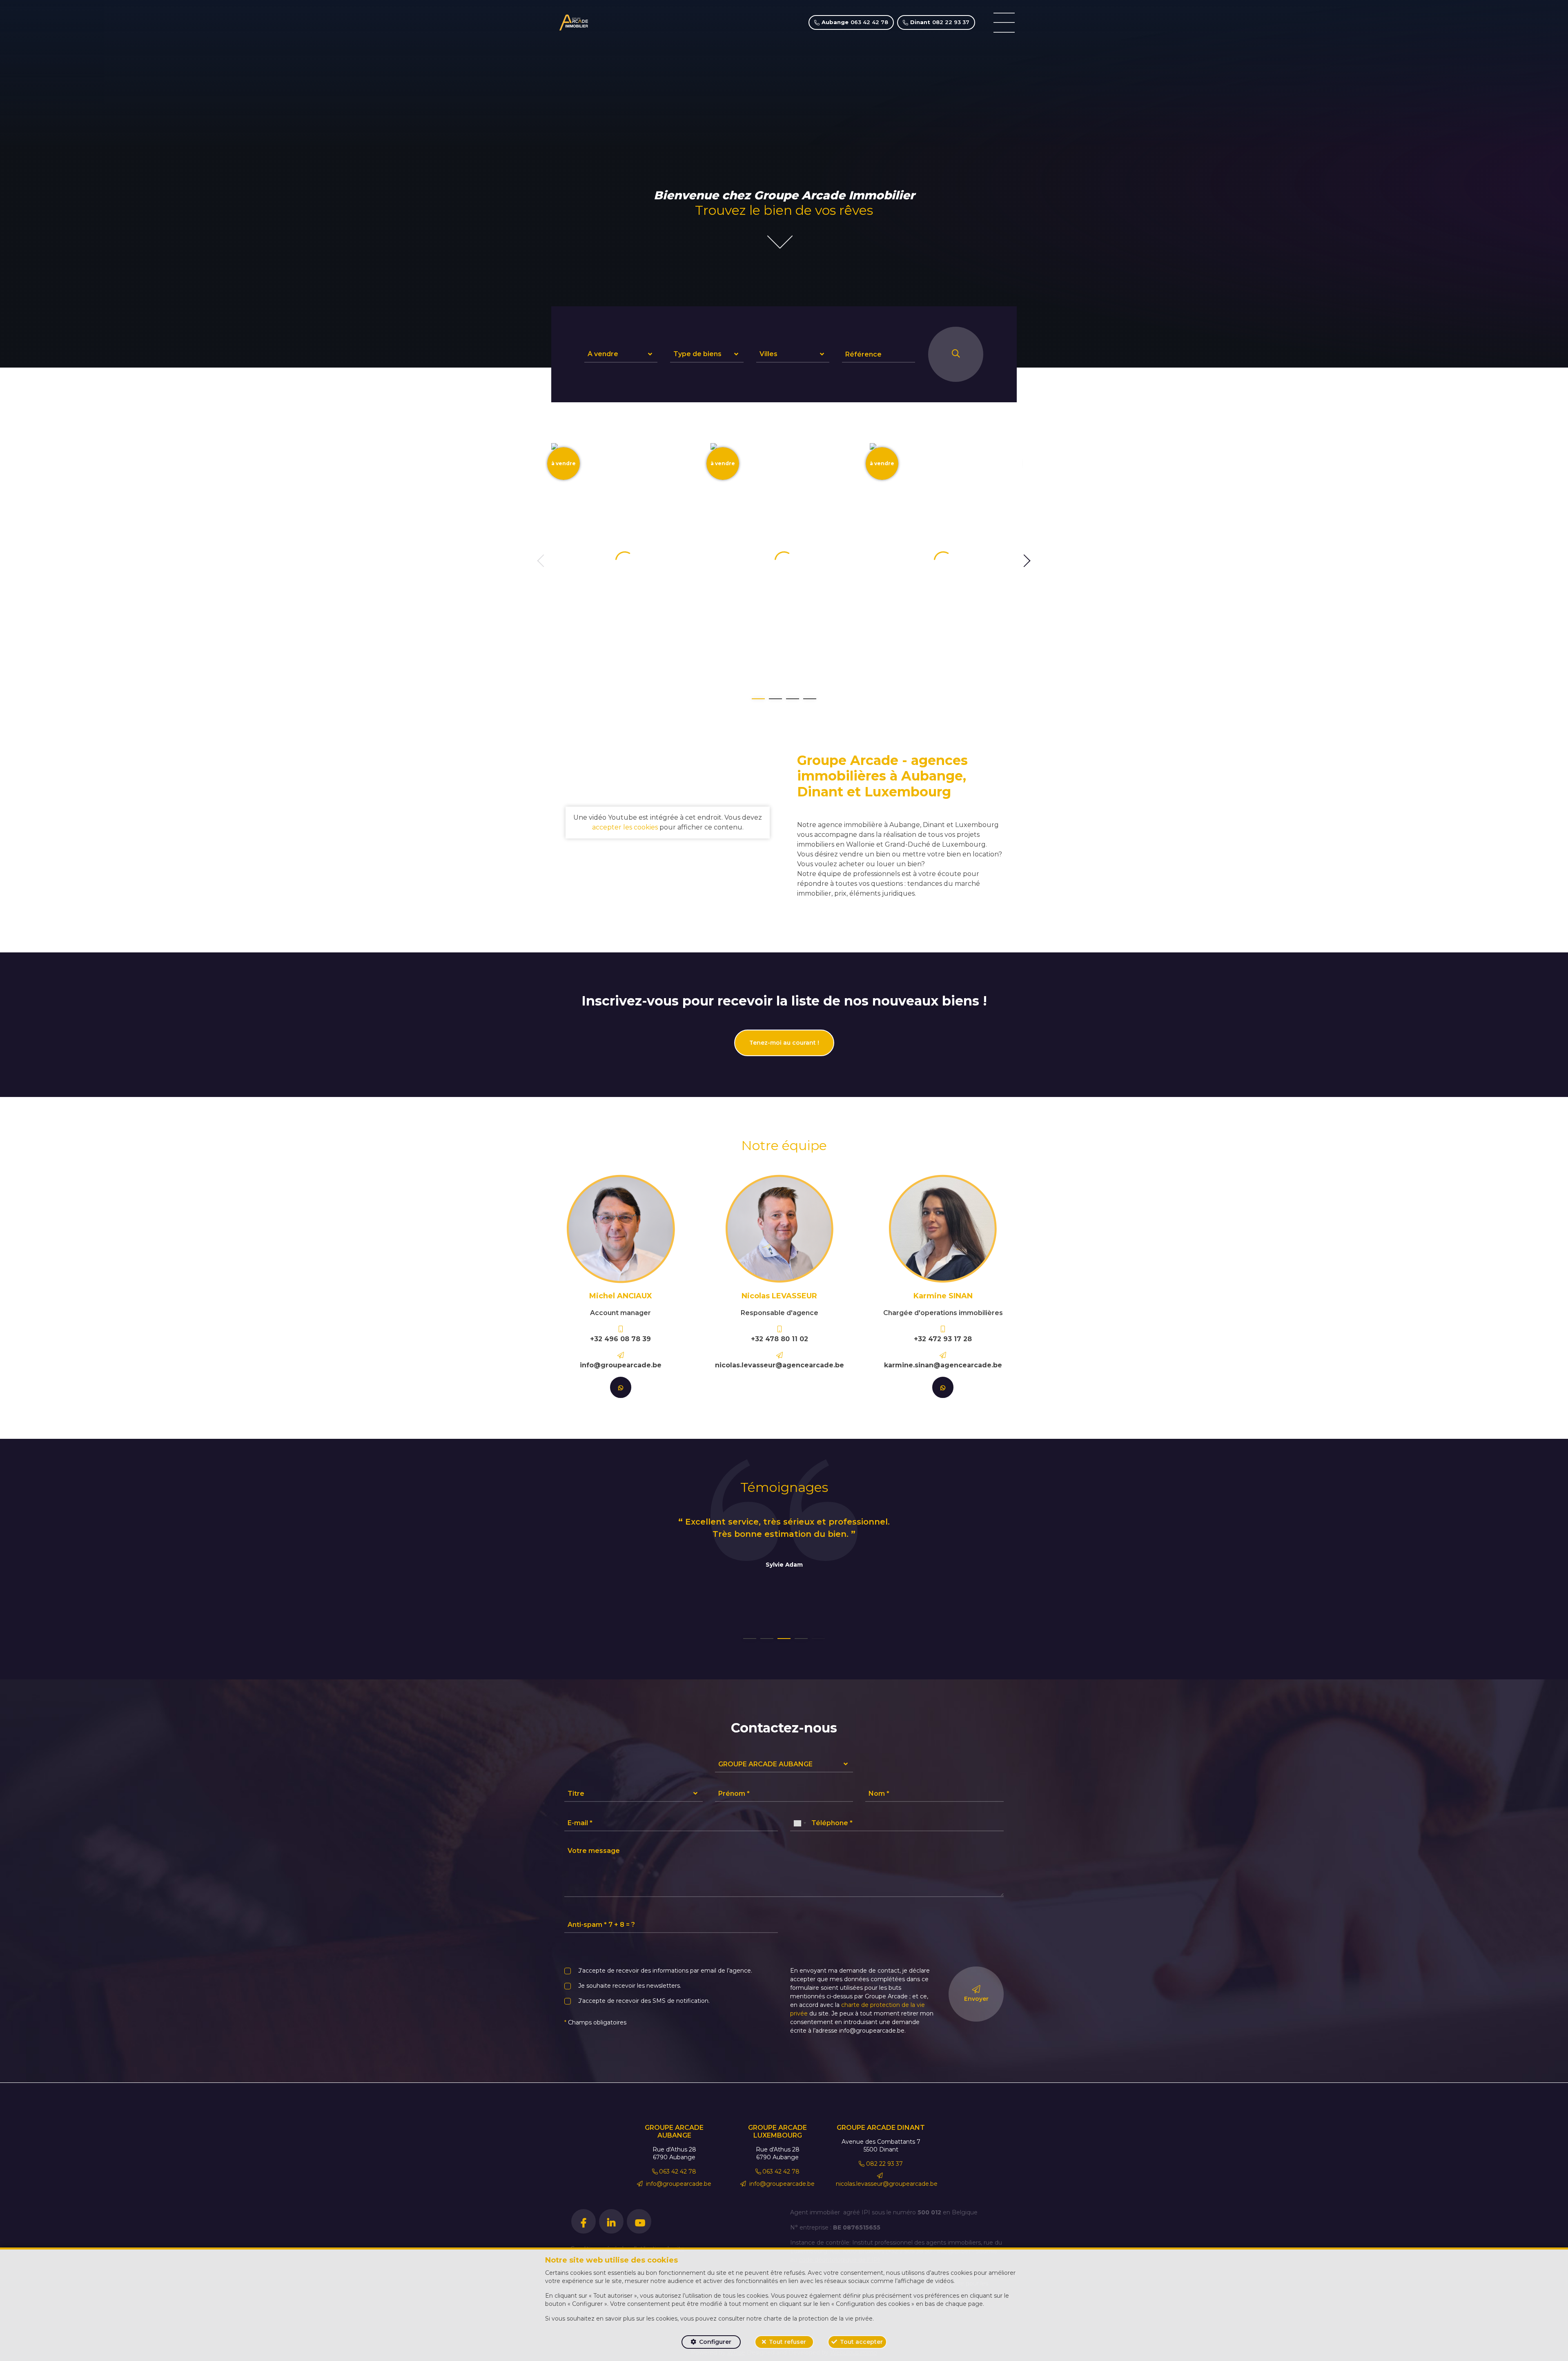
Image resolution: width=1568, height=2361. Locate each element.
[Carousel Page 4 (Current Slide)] (784, 1639)
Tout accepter (861, 2342)
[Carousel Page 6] (818, 1639)
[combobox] (800, 1823)
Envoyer (976, 1999)
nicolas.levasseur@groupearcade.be (887, 2184)
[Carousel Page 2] (775, 699)
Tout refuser (787, 2342)
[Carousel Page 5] (801, 1639)
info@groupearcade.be (678, 2184)
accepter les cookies (625, 827)
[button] (621, 354)
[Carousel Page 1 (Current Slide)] (758, 699)
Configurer (715, 2342)
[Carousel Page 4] (810, 699)
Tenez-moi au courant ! (784, 1043)
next (1027, 561)
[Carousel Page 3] (793, 699)
